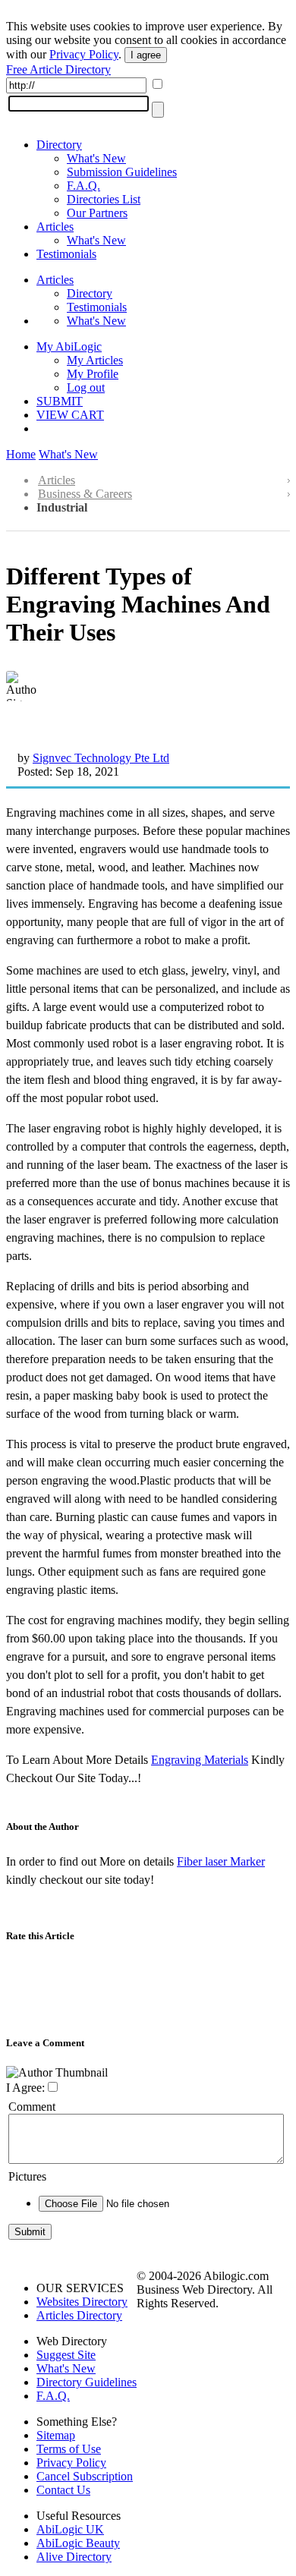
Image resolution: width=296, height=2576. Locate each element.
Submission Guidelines (122, 172)
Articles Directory (79, 2315)
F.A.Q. (83, 186)
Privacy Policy (84, 54)
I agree (146, 55)
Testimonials (66, 254)
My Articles (95, 360)
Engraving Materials (200, 1760)
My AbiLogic (69, 346)
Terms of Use (69, 2449)
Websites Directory (82, 2302)
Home (21, 454)
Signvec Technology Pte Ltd (101, 758)
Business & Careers (85, 494)
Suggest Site (66, 2355)
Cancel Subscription (85, 2476)
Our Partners (97, 213)
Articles (55, 227)
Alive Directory (74, 2557)
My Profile (93, 374)
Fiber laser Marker (221, 1861)
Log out (86, 387)
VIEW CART (70, 415)
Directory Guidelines (87, 2382)
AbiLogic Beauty (78, 2543)
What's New (96, 158)
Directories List (104, 199)
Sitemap (56, 2435)
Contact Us (63, 2490)
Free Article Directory (58, 69)
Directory (59, 145)
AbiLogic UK (70, 2529)
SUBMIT (60, 401)
